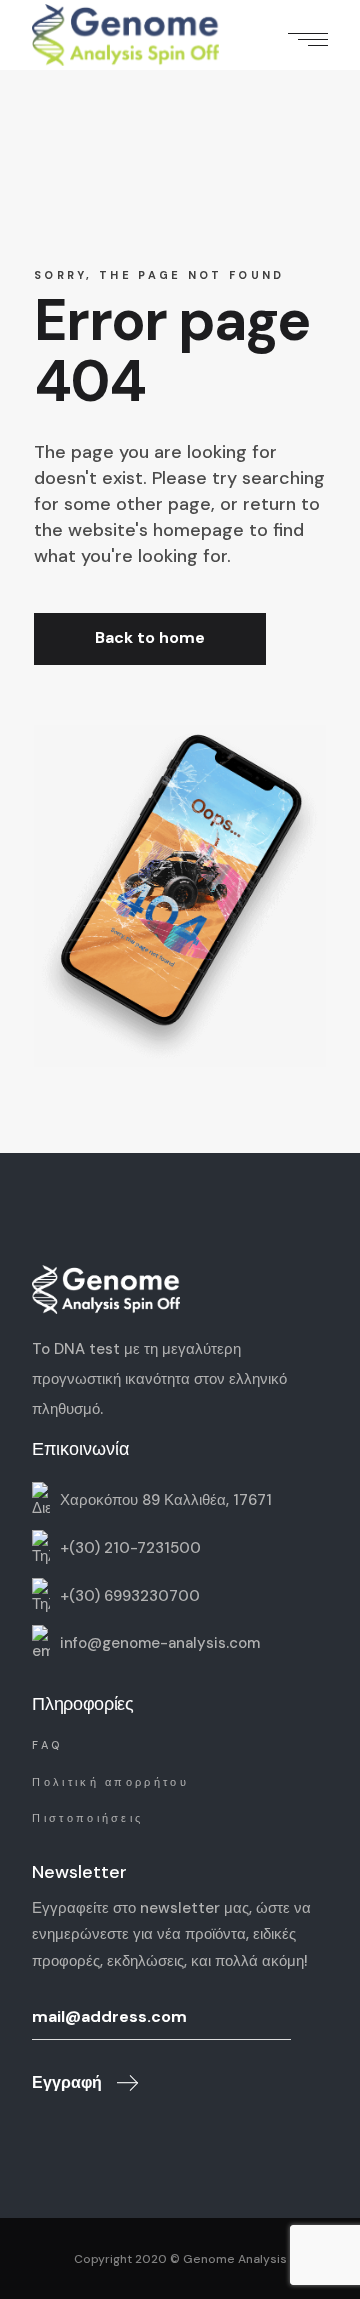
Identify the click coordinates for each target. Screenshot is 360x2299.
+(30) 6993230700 (130, 1595)
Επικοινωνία (80, 1449)
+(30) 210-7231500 (130, 1547)
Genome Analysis (235, 2259)
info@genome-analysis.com (160, 1643)
